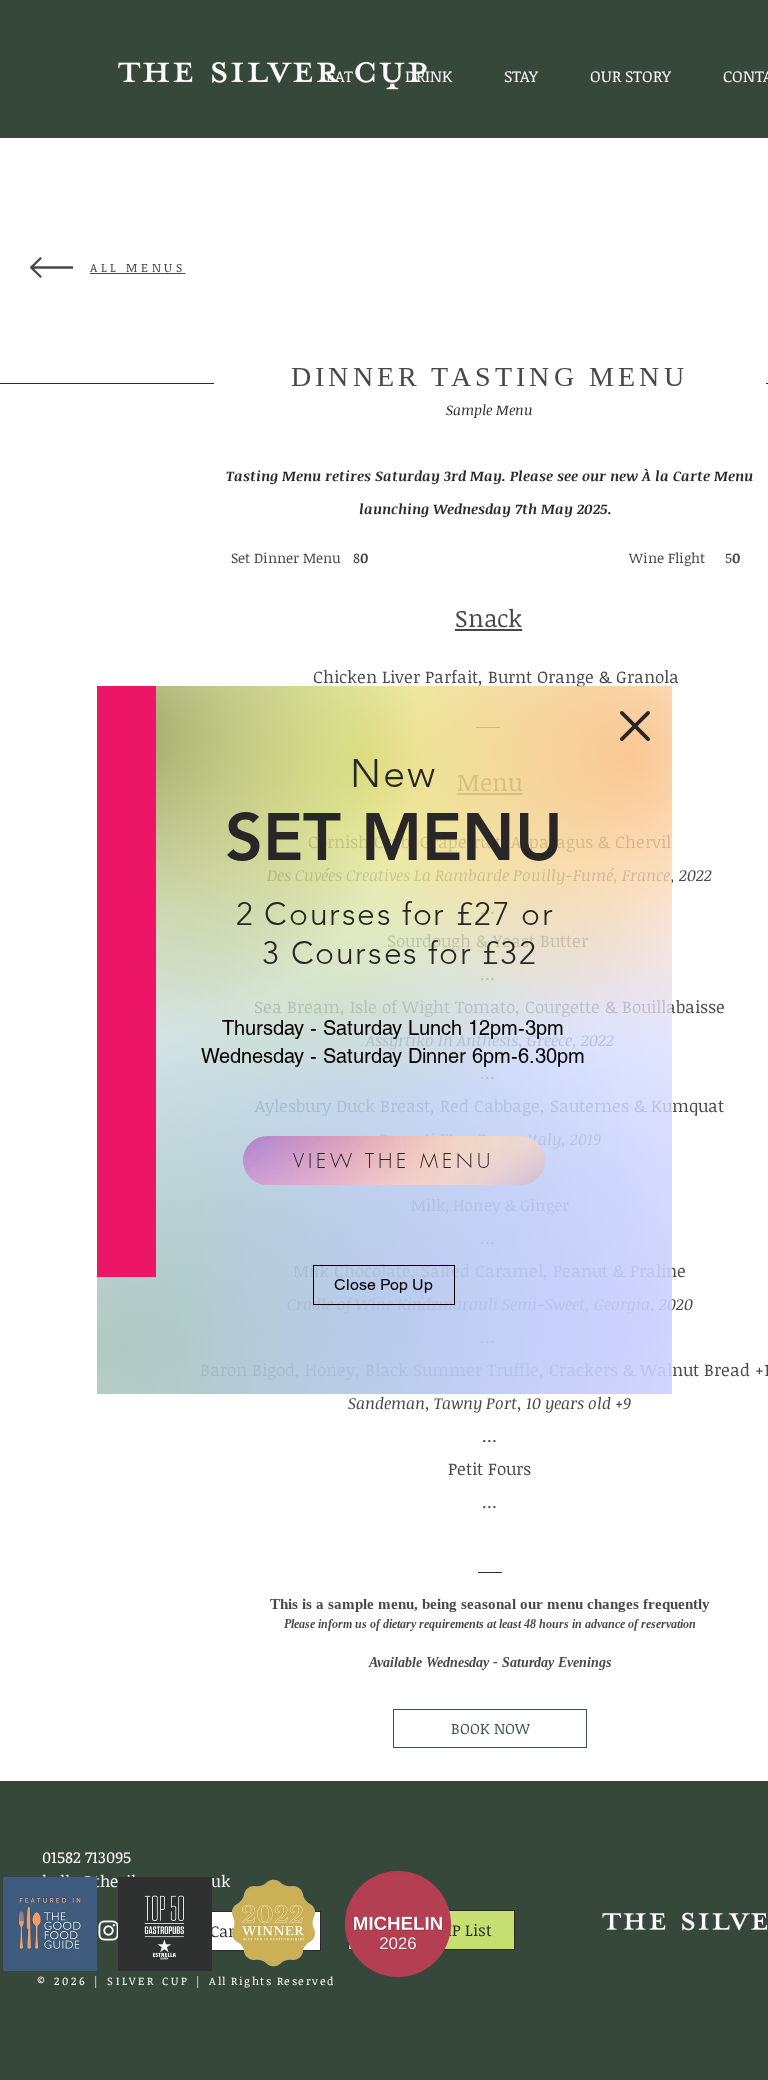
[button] (635, 726)
